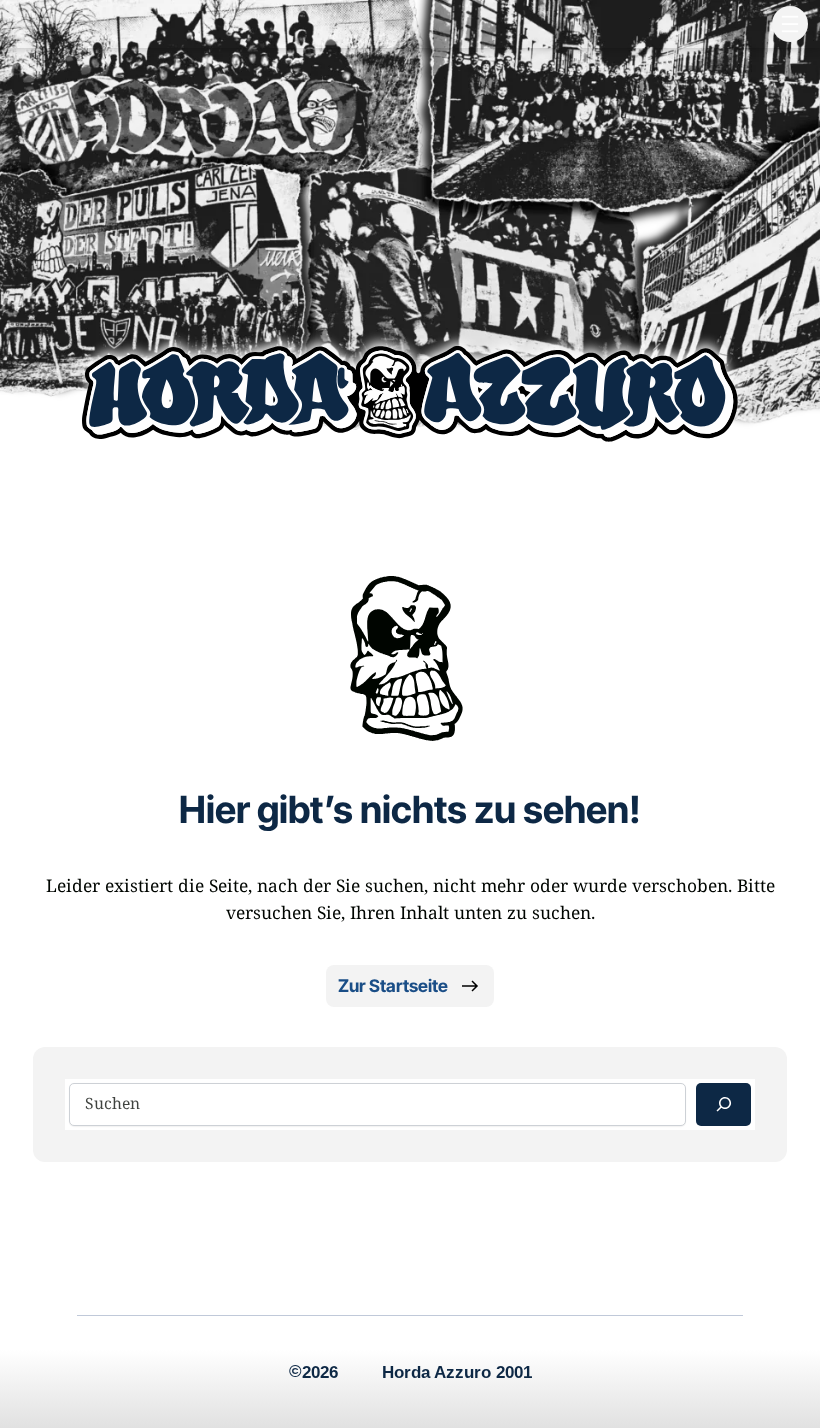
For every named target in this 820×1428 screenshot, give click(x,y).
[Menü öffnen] (790, 24)
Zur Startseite (393, 985)
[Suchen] (723, 1104)
